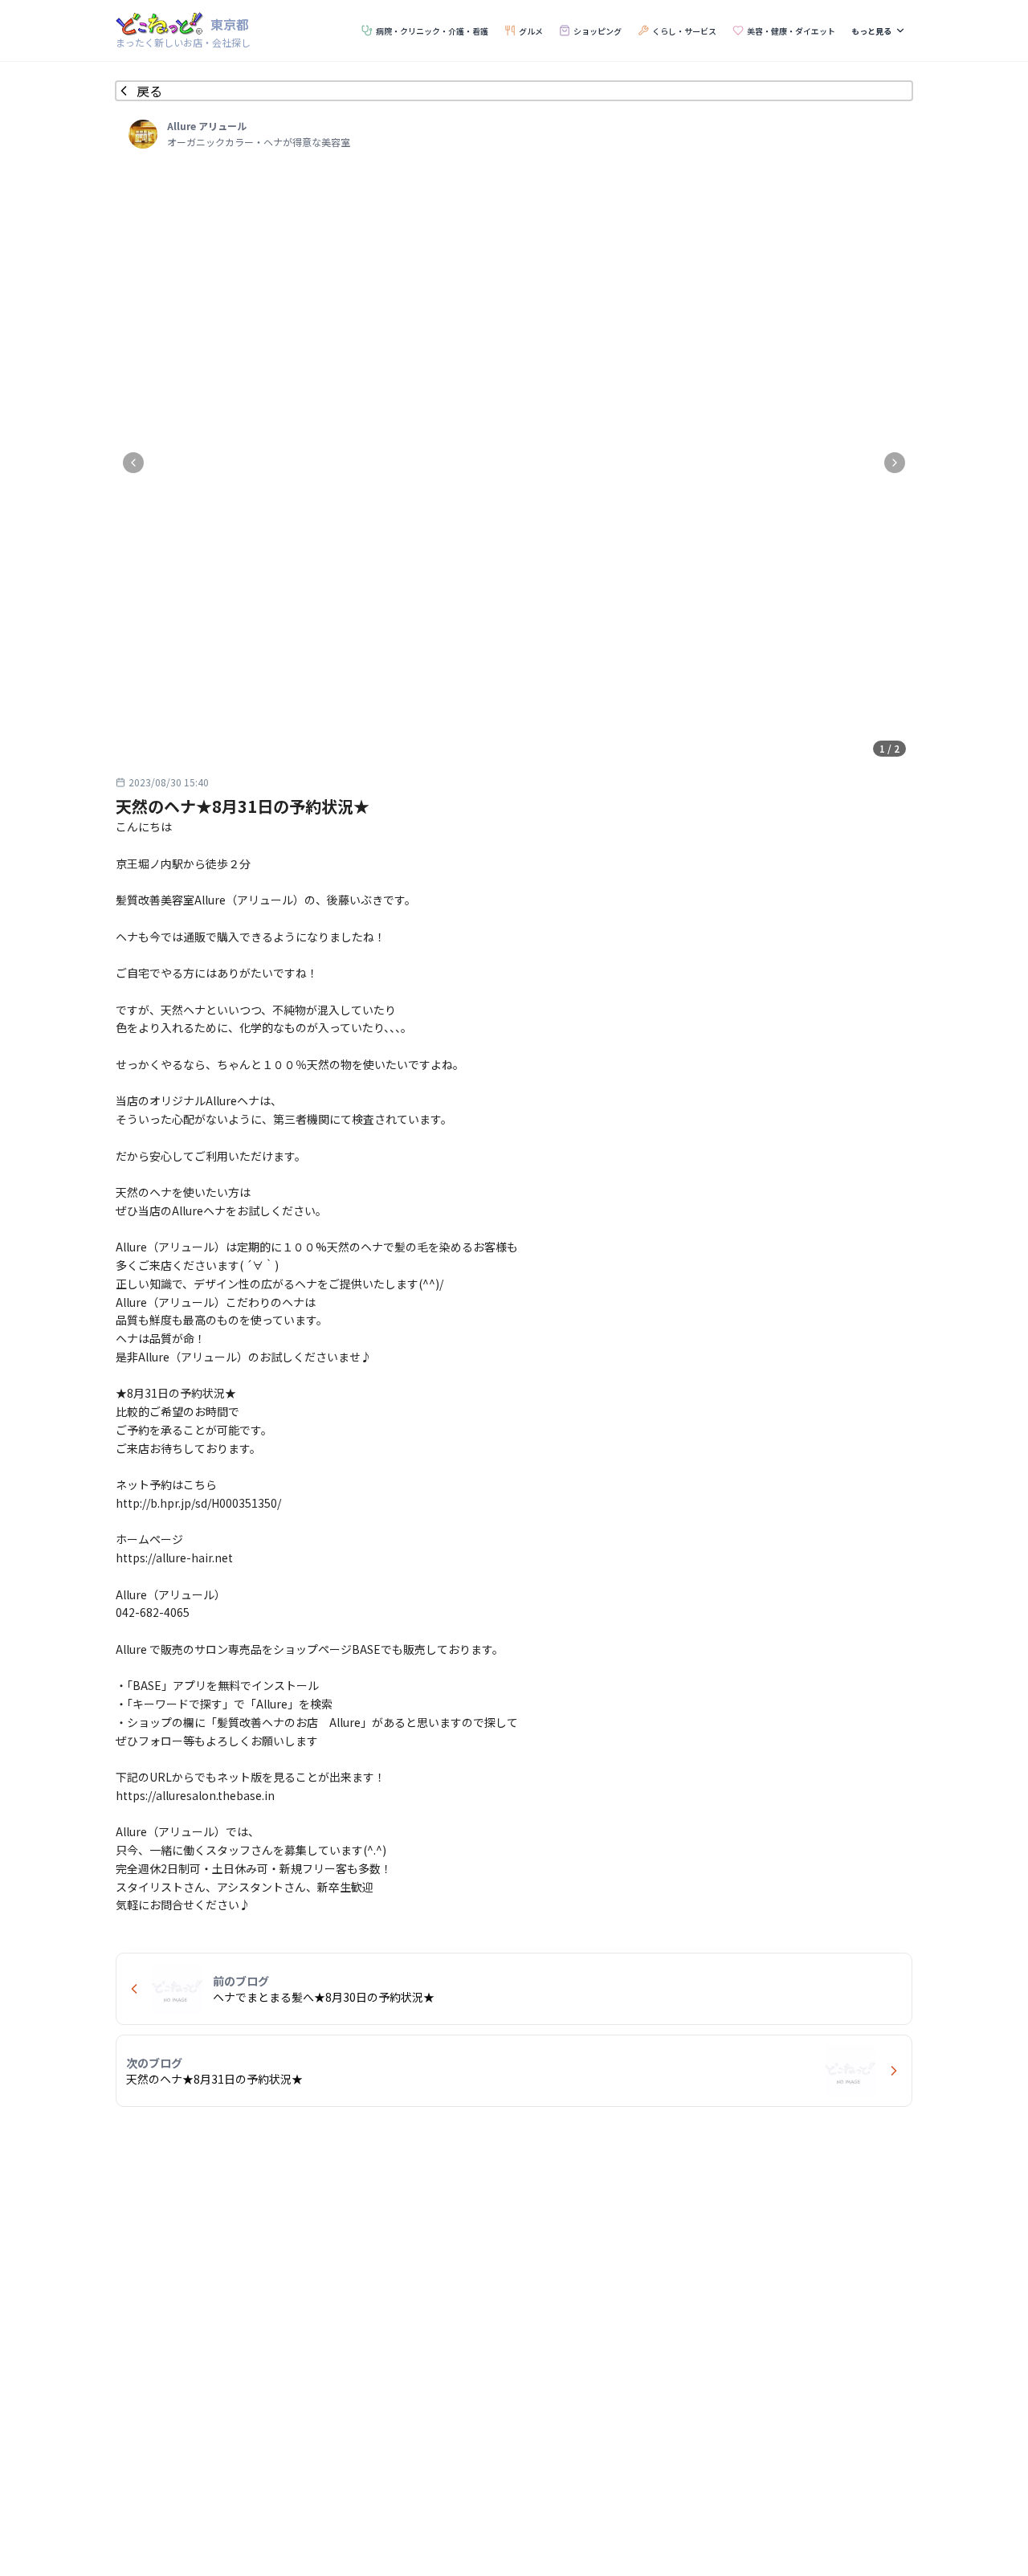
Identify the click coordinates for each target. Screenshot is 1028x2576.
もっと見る (871, 31)
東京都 (230, 24)
